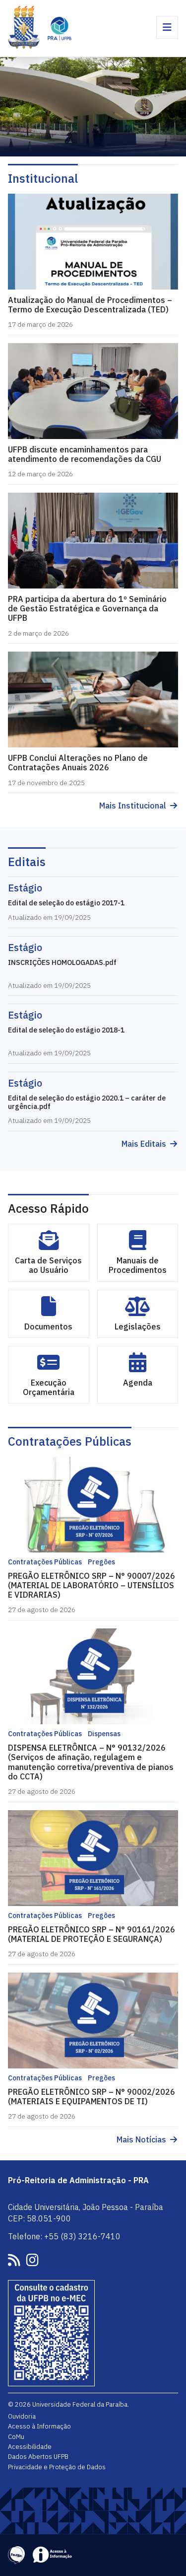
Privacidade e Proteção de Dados (57, 2467)
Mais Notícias (141, 2140)
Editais (27, 862)
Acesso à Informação (39, 2426)
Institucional (43, 178)
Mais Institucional (133, 806)
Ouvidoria (22, 2416)
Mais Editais (144, 1144)
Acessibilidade (30, 2446)
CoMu (16, 2436)
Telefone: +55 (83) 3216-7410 (64, 2236)
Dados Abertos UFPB (38, 2456)
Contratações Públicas (70, 1441)
